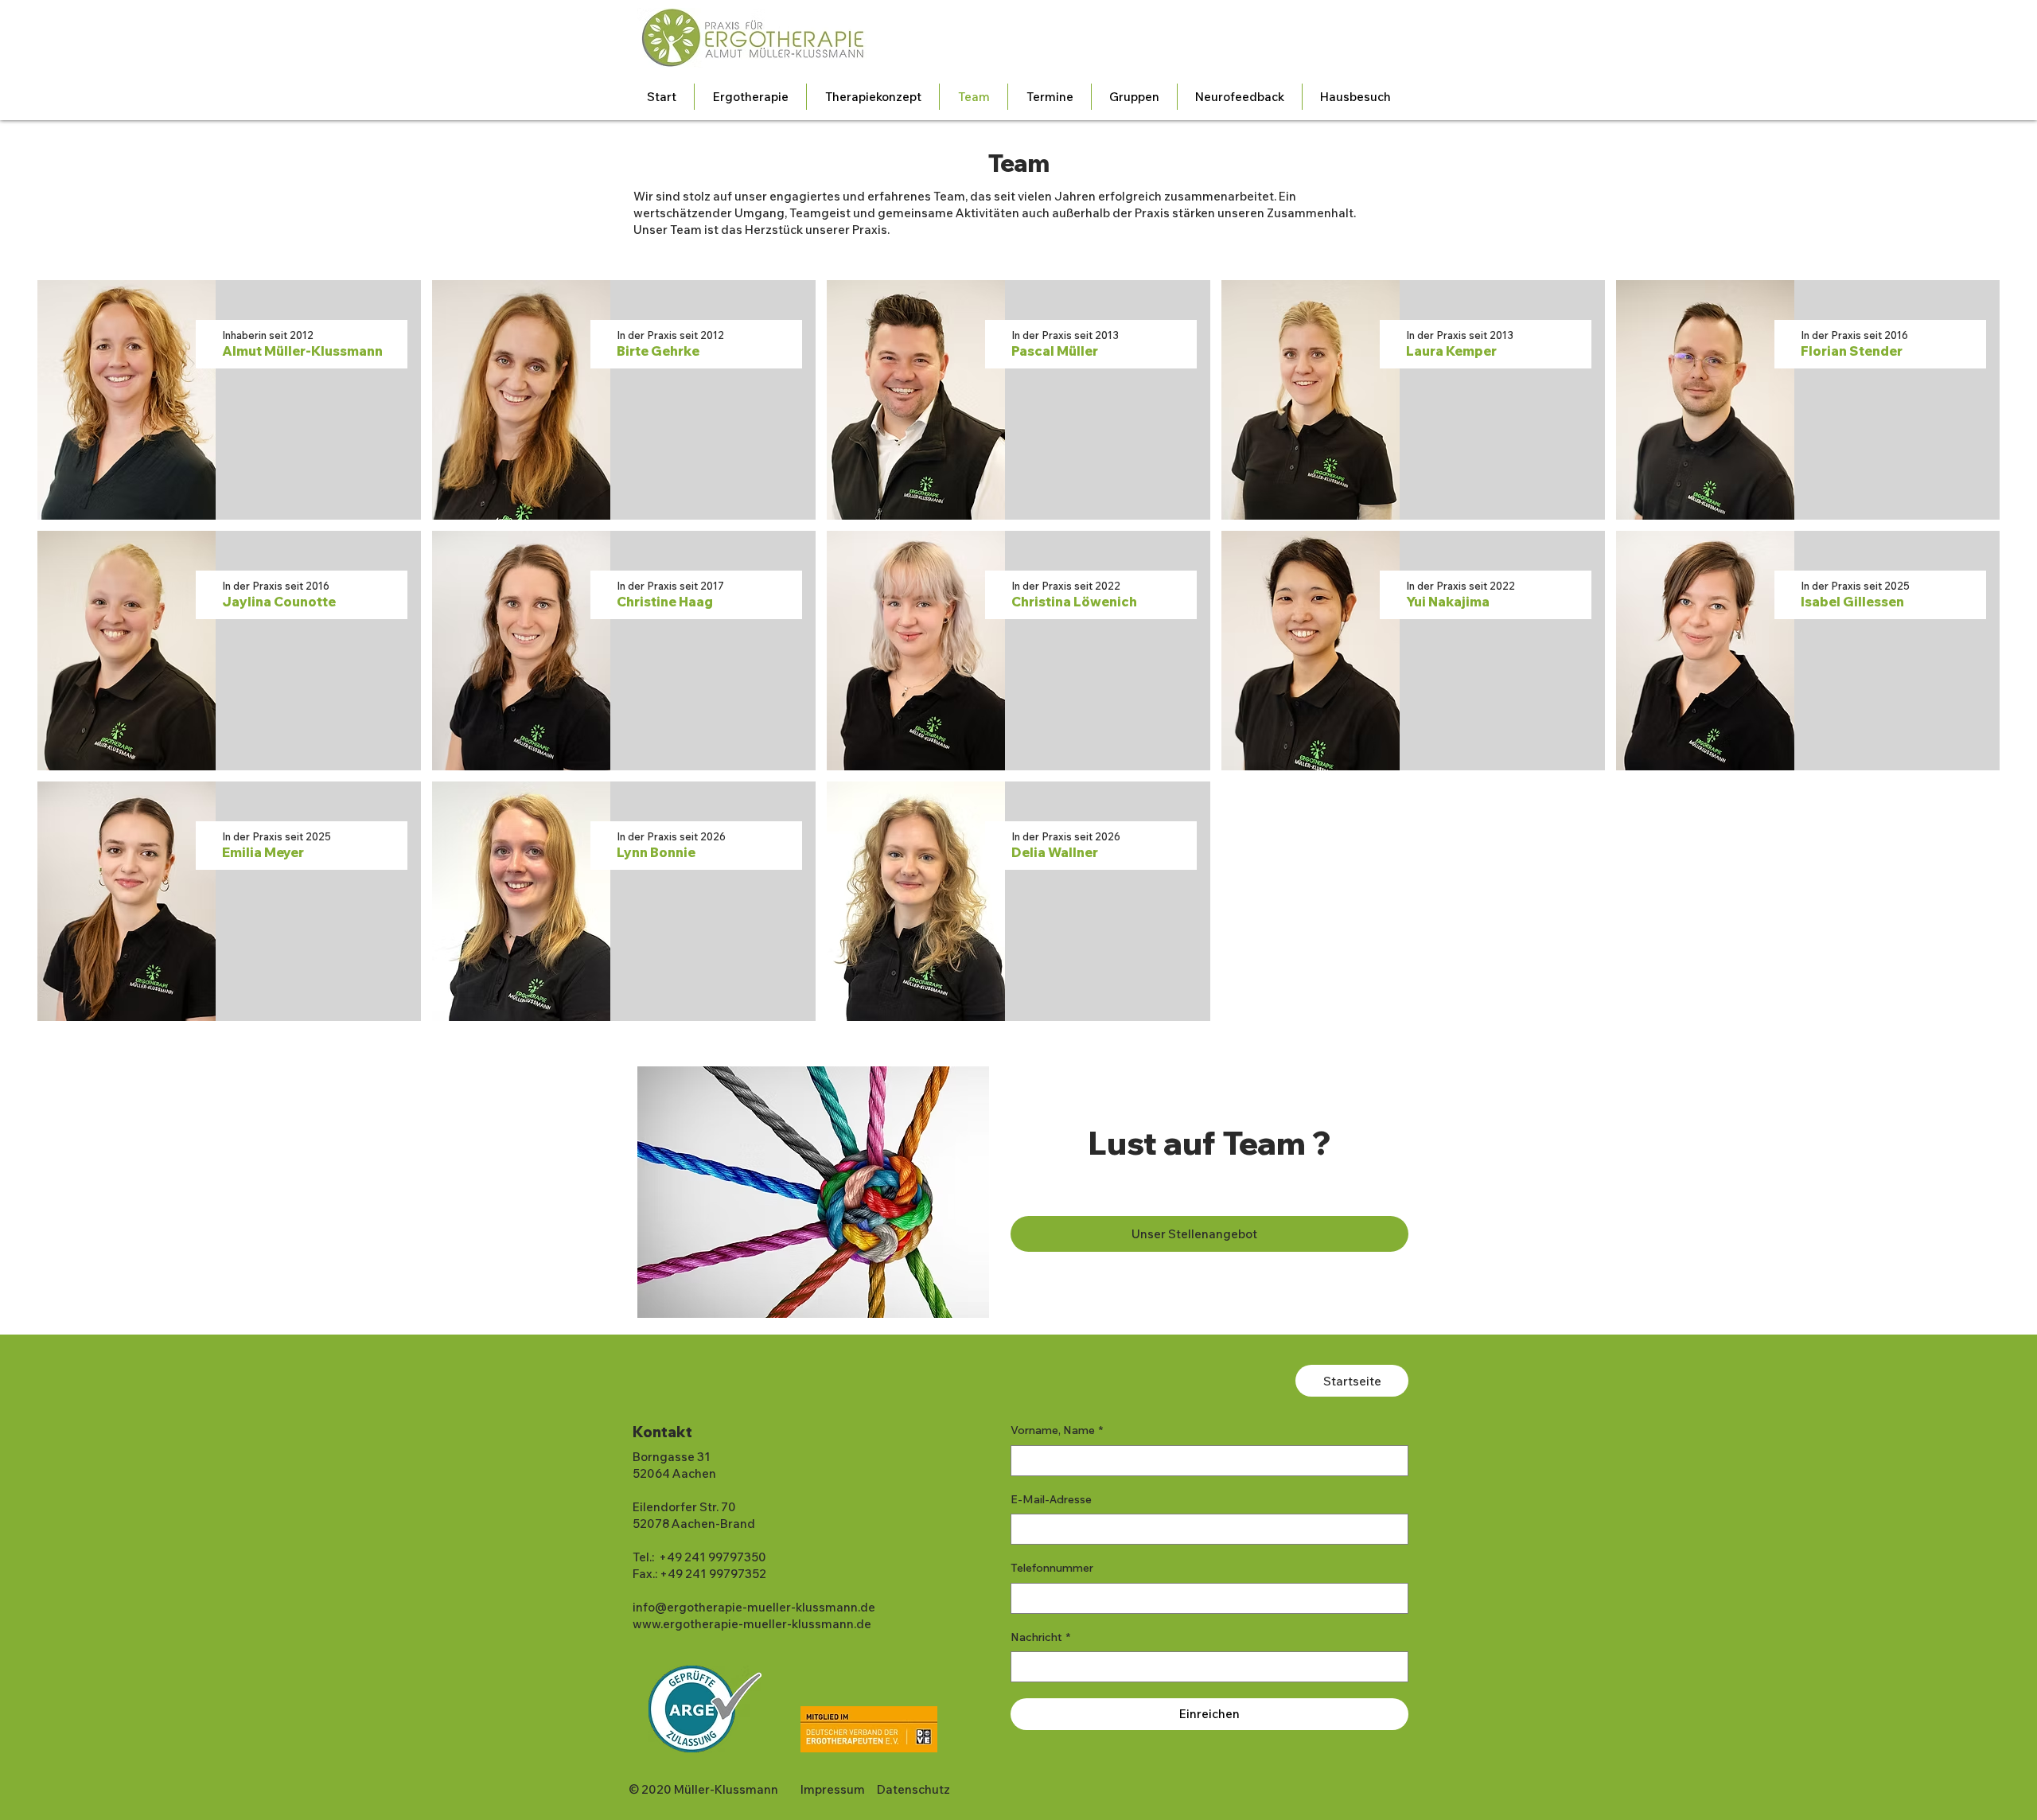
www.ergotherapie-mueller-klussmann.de (752, 1624)
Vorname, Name (1057, 1430)
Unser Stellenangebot (1194, 1234)
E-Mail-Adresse (1051, 1499)
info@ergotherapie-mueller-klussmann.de (754, 1607)
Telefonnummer (1052, 1568)
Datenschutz (913, 1789)
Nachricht (1040, 1637)
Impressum (833, 1789)
